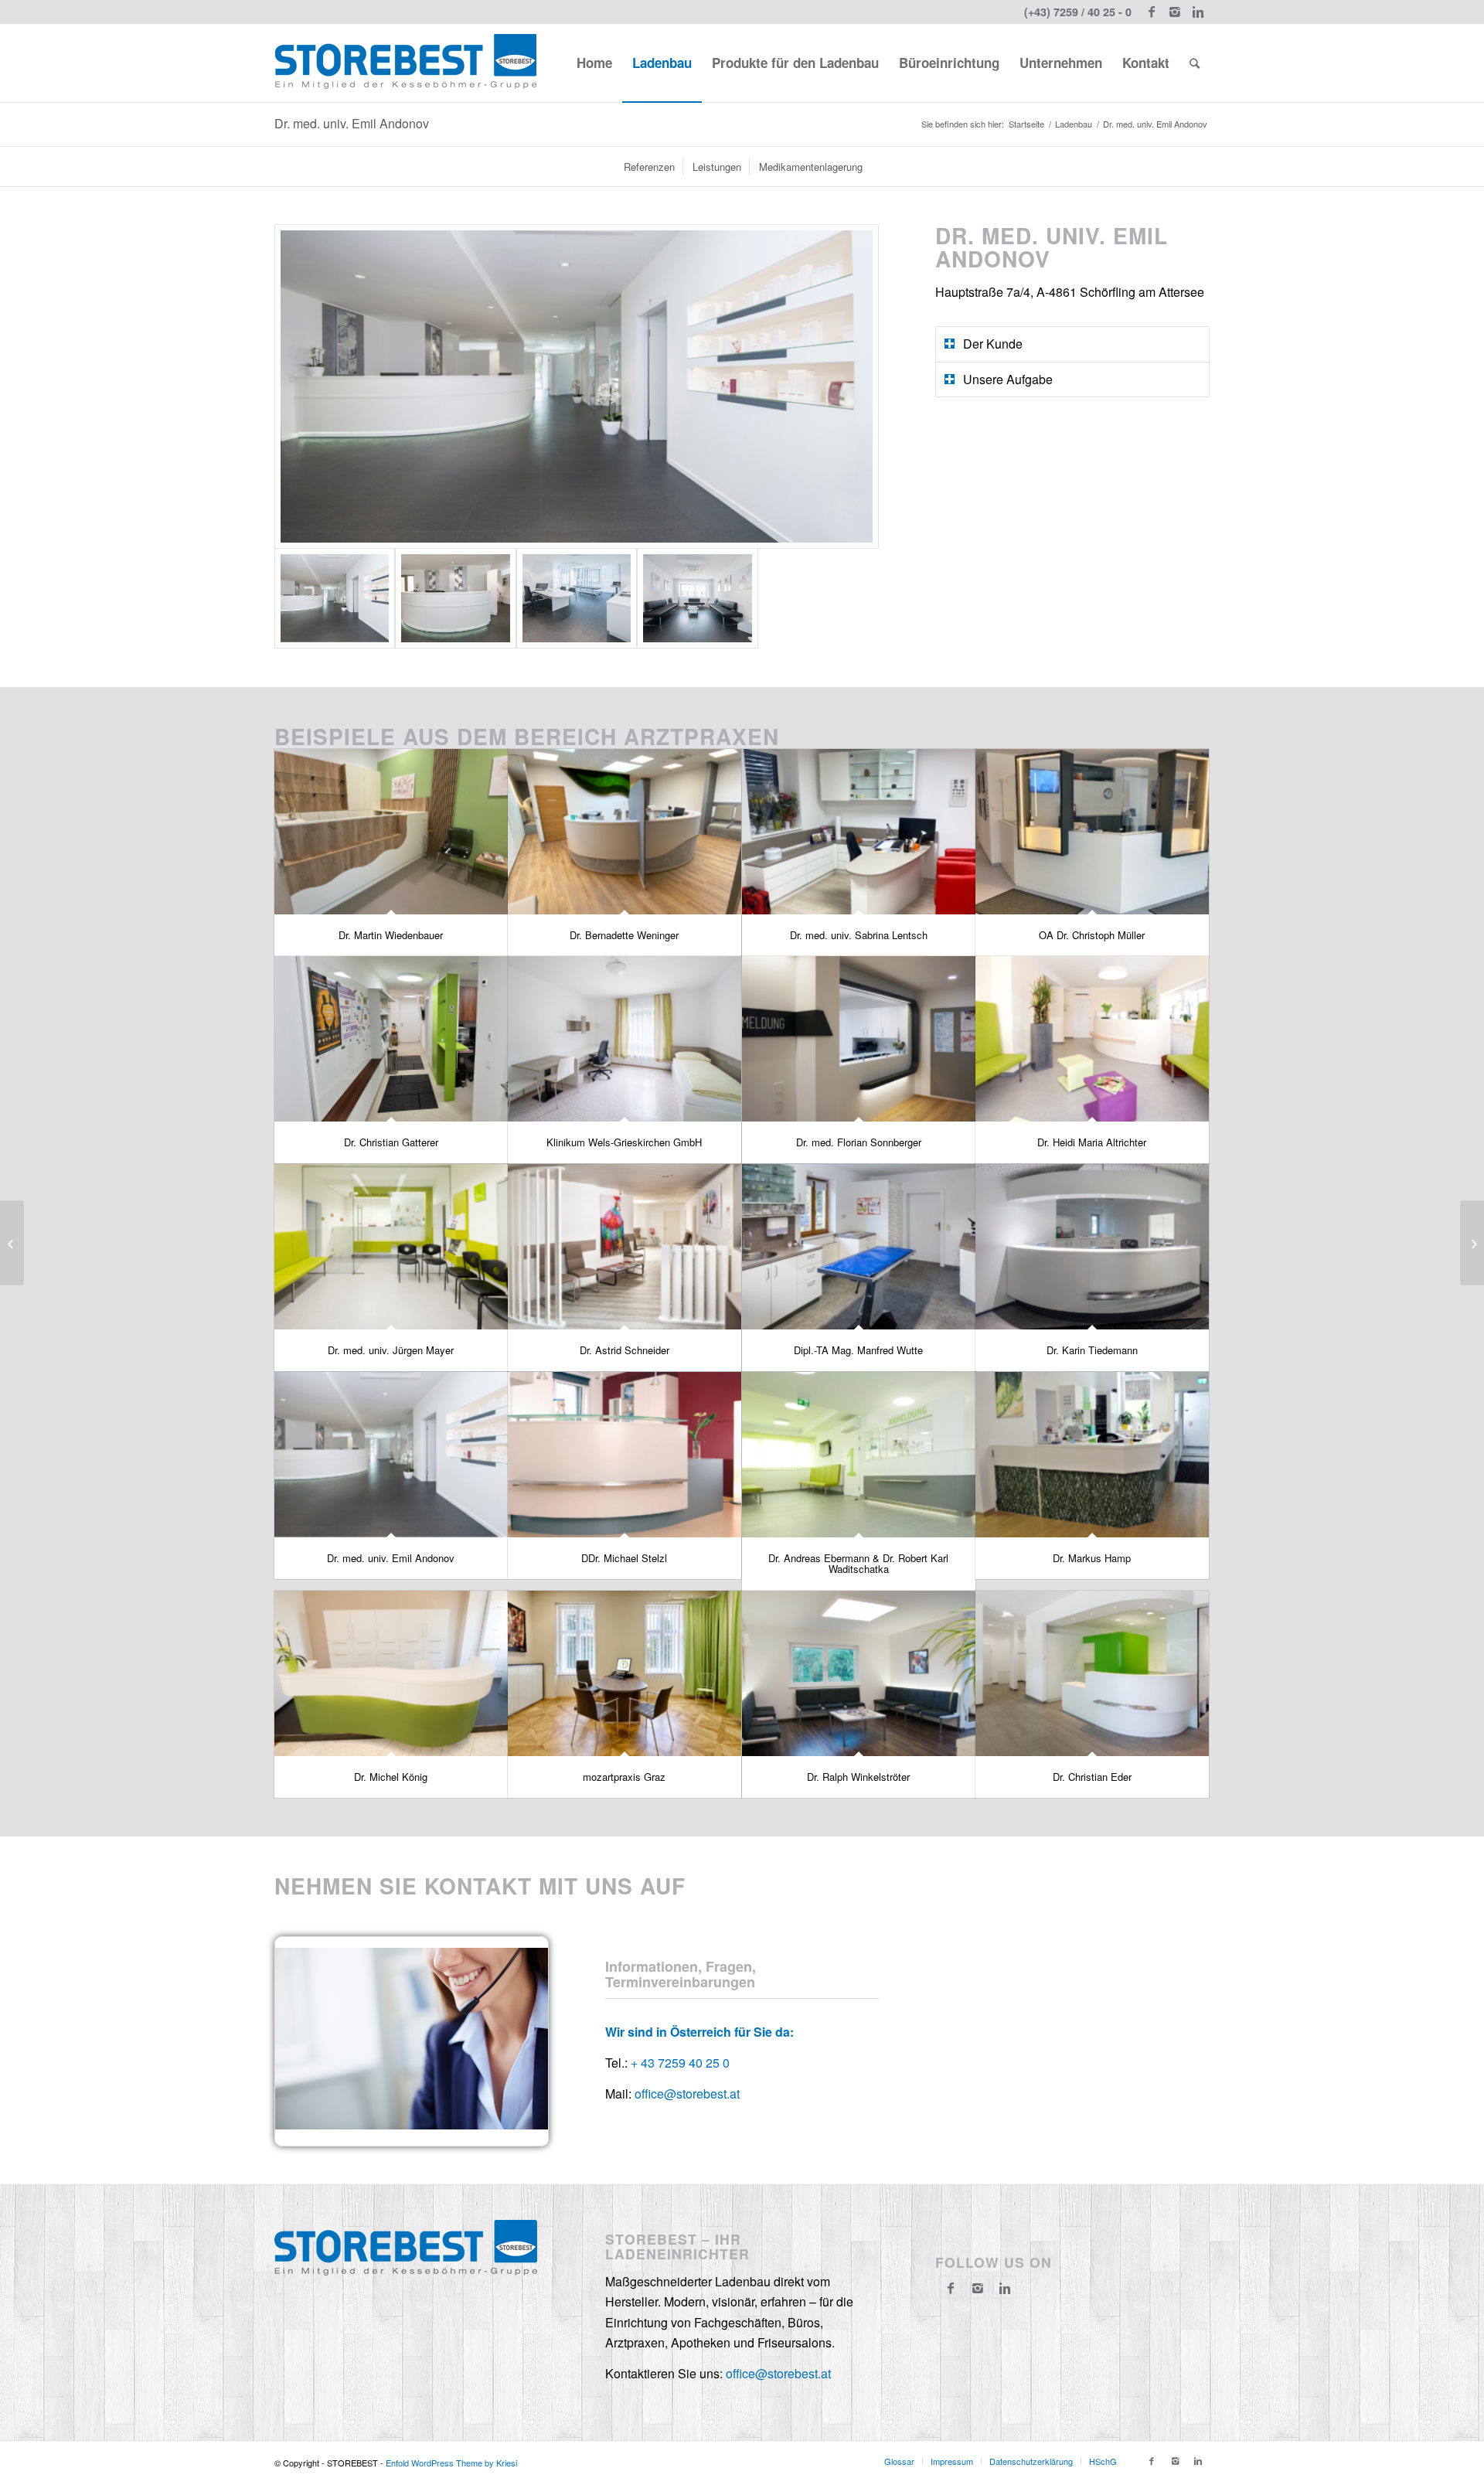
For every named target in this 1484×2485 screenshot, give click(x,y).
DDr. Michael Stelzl (624, 1558)
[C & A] (12, 1243)
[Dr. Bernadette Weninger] (625, 832)
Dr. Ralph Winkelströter (858, 1777)
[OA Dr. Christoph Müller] (1092, 832)
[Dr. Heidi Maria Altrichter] (1092, 1039)
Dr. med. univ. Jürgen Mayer (391, 1350)
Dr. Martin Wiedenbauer (391, 935)
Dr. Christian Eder (1092, 1777)
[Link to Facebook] (1151, 12)
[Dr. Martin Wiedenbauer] (391, 832)
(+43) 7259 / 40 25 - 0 (1078, 12)
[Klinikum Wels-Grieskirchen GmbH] (625, 1039)
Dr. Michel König (391, 1777)
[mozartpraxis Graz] (625, 1674)
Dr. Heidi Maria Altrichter (1092, 1142)
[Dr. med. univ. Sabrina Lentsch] (859, 832)
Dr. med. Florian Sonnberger (859, 1142)
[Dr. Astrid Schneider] (625, 1247)
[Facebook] (951, 2288)
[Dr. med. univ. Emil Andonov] (391, 1455)
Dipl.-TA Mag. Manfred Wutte (858, 1350)
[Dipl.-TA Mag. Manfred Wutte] (859, 1247)
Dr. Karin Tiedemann (1092, 1350)
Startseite (1026, 124)
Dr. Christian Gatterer (391, 1142)
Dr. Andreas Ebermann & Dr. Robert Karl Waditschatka (858, 1563)
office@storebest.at (687, 2094)
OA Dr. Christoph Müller (1092, 935)
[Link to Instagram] (1174, 12)
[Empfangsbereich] (577, 387)
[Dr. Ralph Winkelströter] (859, 1674)
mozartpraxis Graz (624, 1777)
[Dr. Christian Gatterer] (391, 1039)
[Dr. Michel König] (391, 1674)
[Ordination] (577, 598)
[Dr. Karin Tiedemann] (1092, 1247)
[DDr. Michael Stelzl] (625, 1455)
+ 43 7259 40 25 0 (680, 2063)
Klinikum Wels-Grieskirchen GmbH (624, 1142)
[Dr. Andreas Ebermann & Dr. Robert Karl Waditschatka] (859, 1455)
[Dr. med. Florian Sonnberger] (859, 1039)
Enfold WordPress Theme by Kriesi (451, 2463)
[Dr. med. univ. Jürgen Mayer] (391, 1247)
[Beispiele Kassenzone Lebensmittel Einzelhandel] (1472, 1243)
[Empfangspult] (455, 598)
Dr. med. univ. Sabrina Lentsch (859, 935)
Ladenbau (1074, 124)
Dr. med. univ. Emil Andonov (352, 123)
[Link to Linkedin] (1198, 12)
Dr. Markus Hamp (1092, 1558)
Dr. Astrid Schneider (625, 1350)
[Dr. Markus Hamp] (1092, 1455)
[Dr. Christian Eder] (1092, 1674)
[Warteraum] (697, 598)
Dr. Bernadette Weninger (624, 935)
